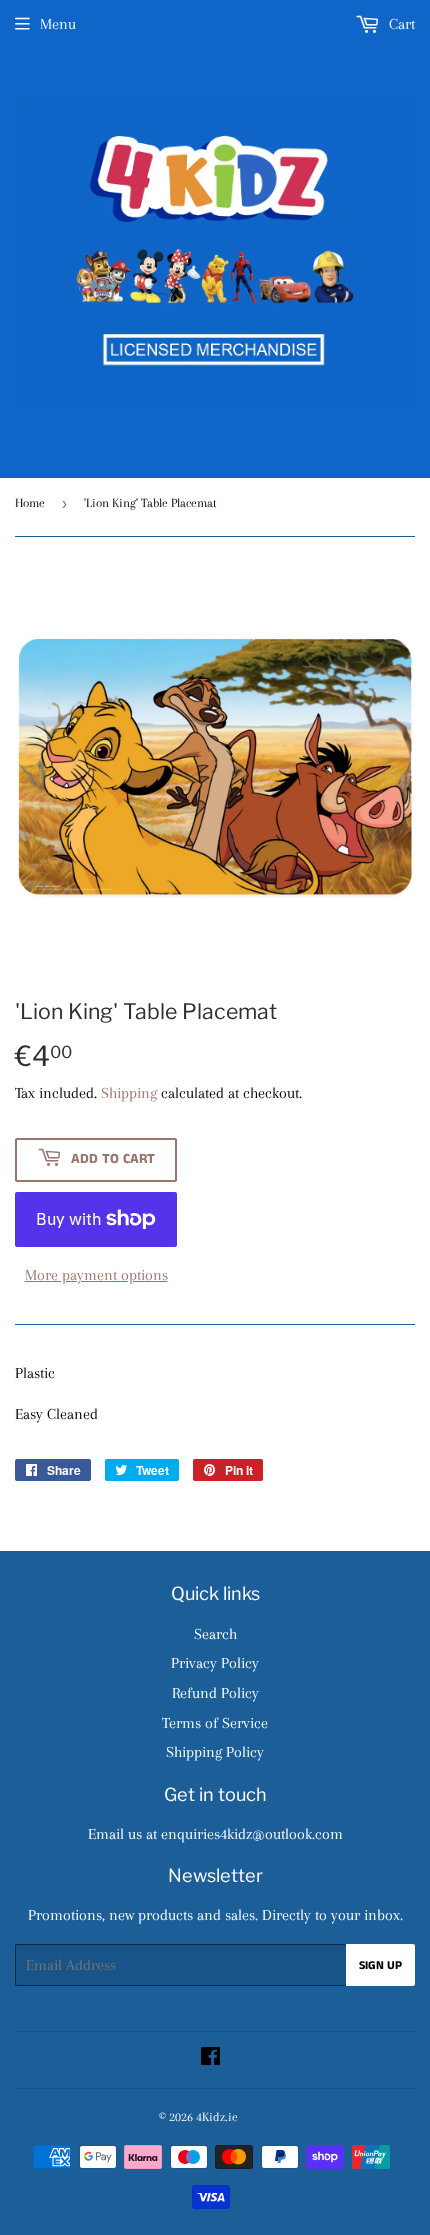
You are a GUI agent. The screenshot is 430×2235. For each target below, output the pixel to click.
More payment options (96, 1275)
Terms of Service (215, 1723)
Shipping (129, 1093)
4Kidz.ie (217, 2117)
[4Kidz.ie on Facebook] (210, 2059)
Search (215, 1634)
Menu (58, 24)
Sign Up (380, 1965)
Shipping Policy (215, 1752)
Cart (400, 24)
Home (30, 503)
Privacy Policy (215, 1663)
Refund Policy (215, 1693)
